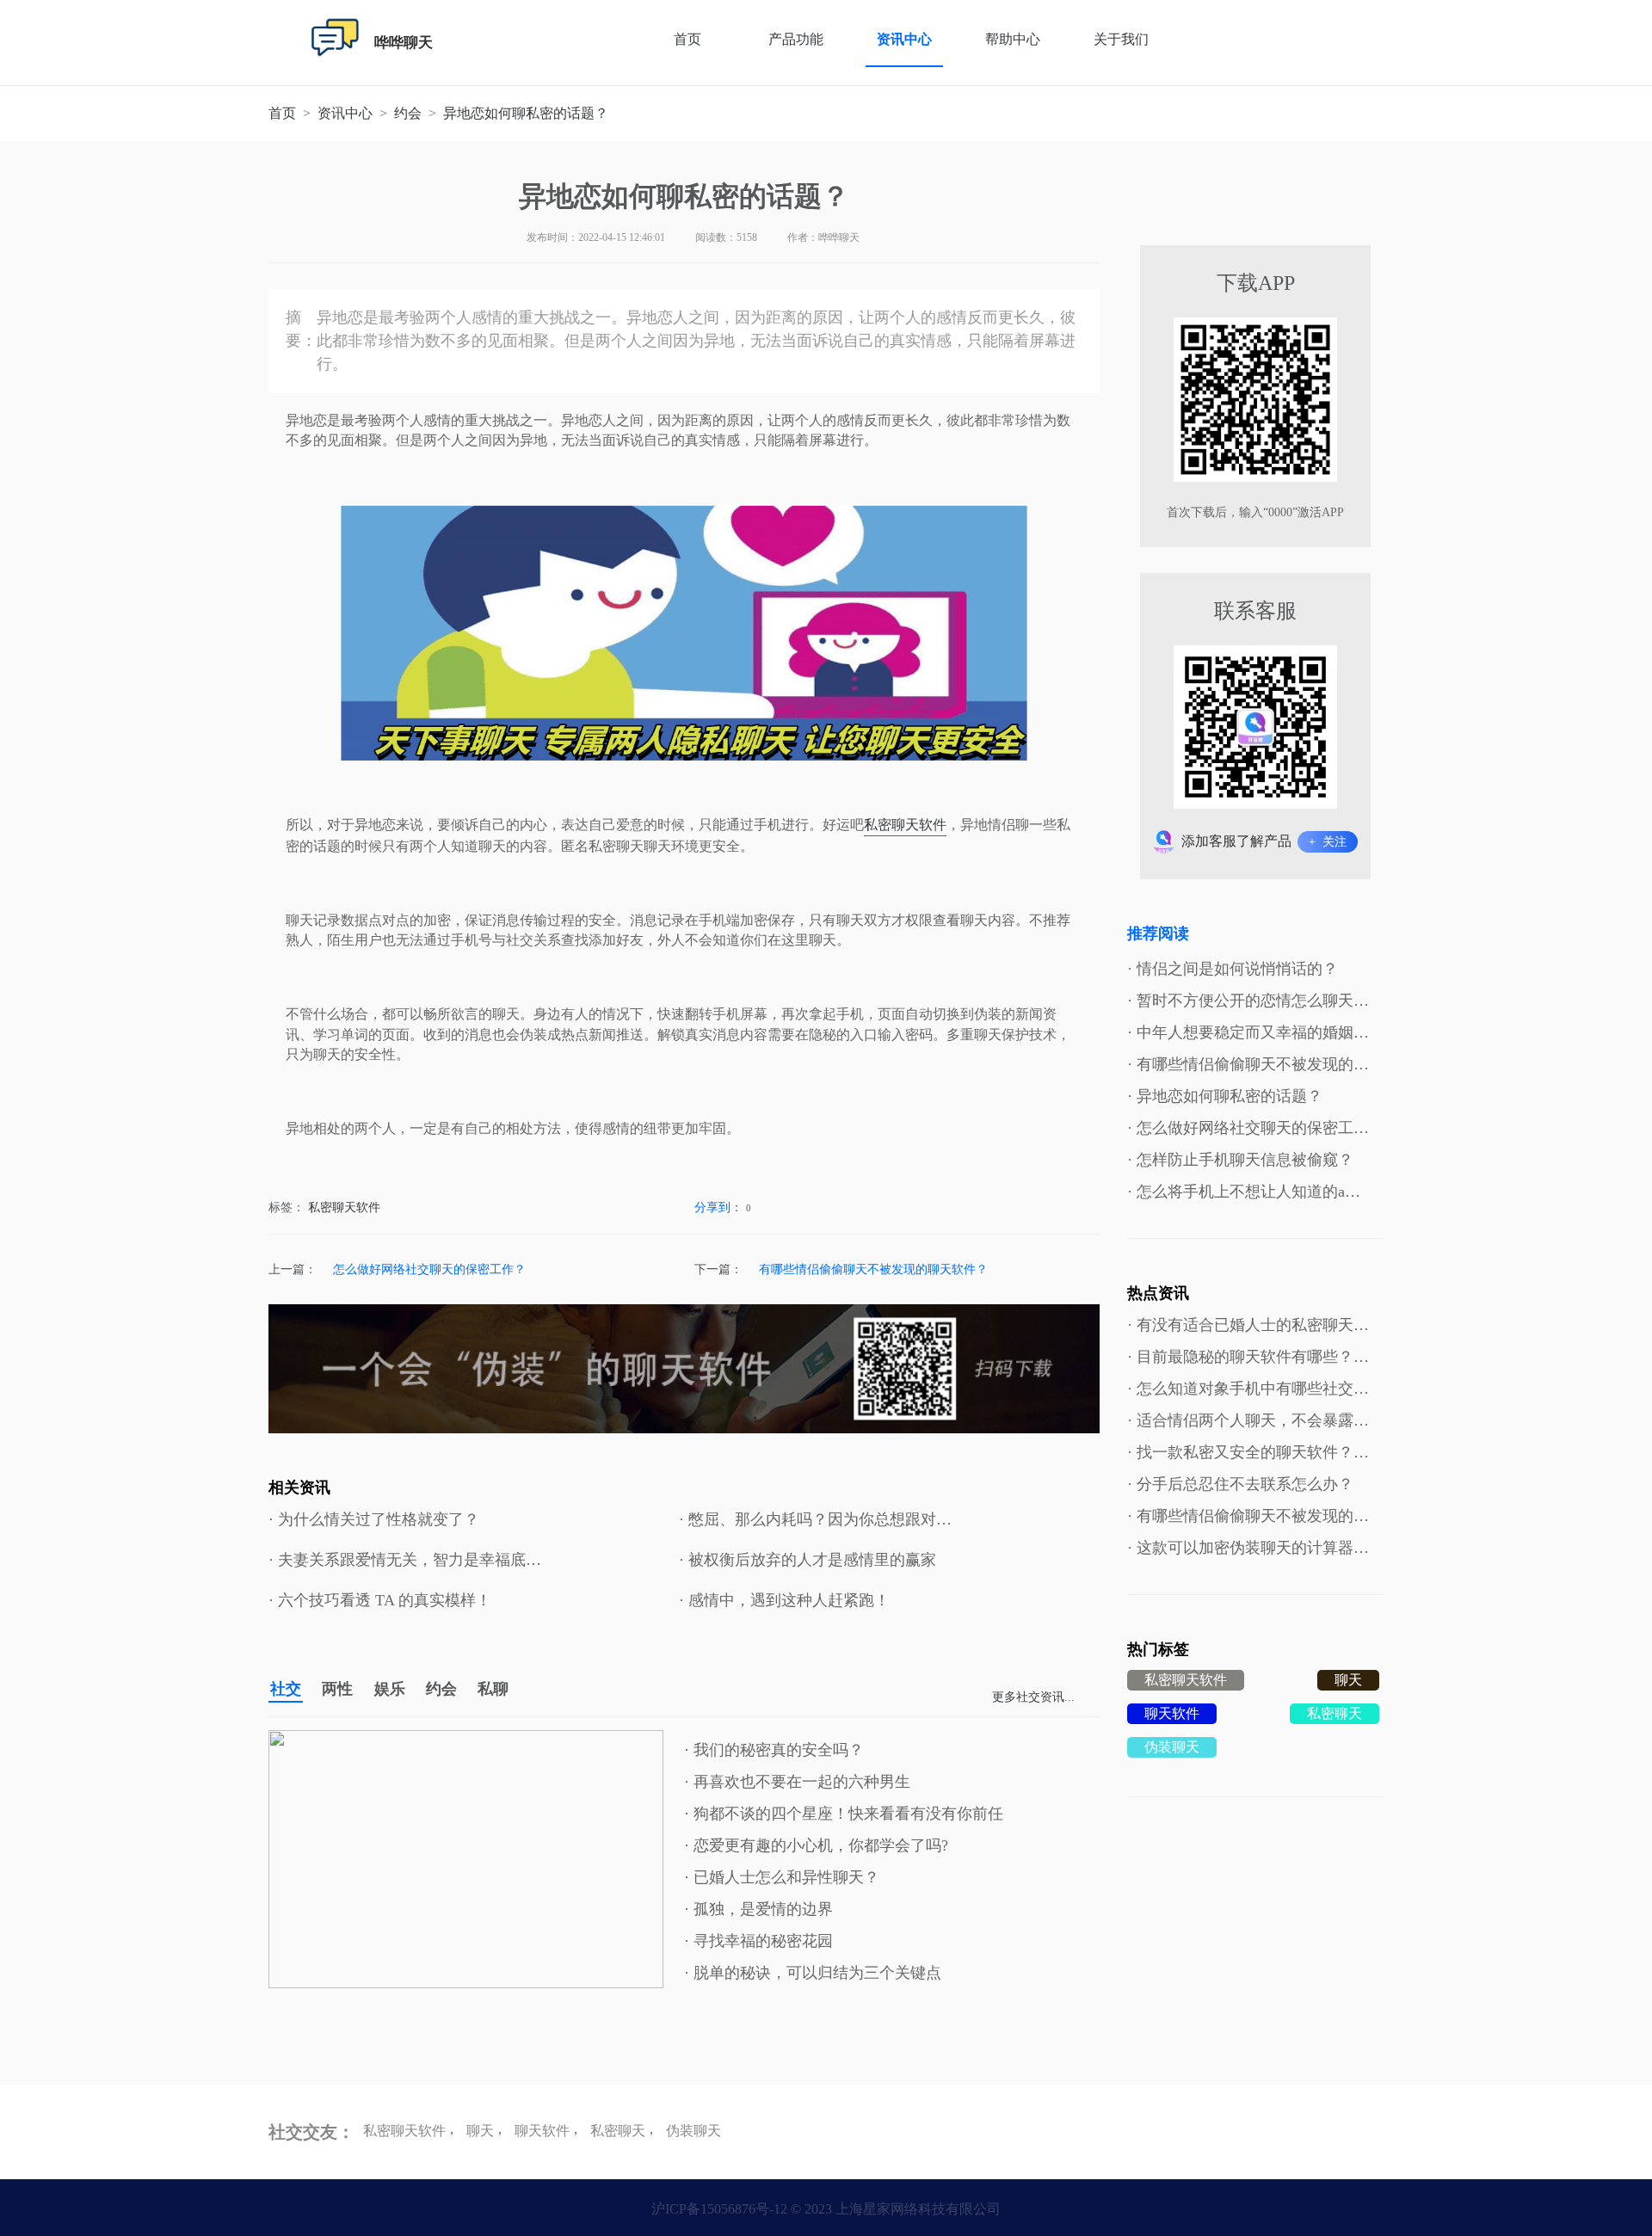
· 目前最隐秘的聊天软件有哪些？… (1248, 1357)
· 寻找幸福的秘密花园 (758, 1941)
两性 (337, 1689)
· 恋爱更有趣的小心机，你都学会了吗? (816, 1845)
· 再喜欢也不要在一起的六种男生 (797, 1782)
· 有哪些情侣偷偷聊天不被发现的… (1248, 1064)
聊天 (1348, 1680)
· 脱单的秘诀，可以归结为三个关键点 (813, 1973)
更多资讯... (1033, 1697)
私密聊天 (1335, 1713)
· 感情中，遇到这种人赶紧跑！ (784, 1600)
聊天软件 (1172, 1713)
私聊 (493, 1689)
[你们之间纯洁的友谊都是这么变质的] (466, 1859)
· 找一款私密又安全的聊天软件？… (1248, 1452)
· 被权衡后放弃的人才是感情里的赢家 (808, 1560)
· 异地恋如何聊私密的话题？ (1225, 1096)
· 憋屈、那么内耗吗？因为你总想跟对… (815, 1519)
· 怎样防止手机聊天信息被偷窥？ (1240, 1160)
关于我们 (1121, 39)
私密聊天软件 (905, 825)
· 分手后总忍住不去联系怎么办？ (1240, 1484)
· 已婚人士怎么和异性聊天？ (782, 1877)
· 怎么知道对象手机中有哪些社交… (1248, 1389)
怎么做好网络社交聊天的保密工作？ (429, 1269)
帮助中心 (1013, 39)
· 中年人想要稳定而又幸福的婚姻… (1248, 1032)
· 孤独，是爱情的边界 (758, 1909)
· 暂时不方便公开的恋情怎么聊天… (1248, 1001)
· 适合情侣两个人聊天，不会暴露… (1248, 1420)
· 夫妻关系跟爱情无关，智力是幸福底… (405, 1560)
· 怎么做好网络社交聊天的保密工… (1248, 1128)
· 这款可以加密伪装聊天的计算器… (1248, 1548)
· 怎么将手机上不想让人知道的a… (1244, 1192)
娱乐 (390, 1689)
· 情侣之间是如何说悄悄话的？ (1233, 969)
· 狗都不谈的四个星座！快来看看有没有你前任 (844, 1814)
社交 (286, 1689)
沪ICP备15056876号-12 (719, 2209)
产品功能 (796, 39)
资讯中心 (904, 39)
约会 (441, 1689)
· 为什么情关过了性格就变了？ (374, 1519)
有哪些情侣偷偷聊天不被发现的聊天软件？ (873, 1269)
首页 (687, 39)
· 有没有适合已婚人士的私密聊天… (1248, 1325)
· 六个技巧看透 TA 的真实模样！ (380, 1600)
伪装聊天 (1172, 1747)
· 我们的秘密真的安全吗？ (774, 1750)
